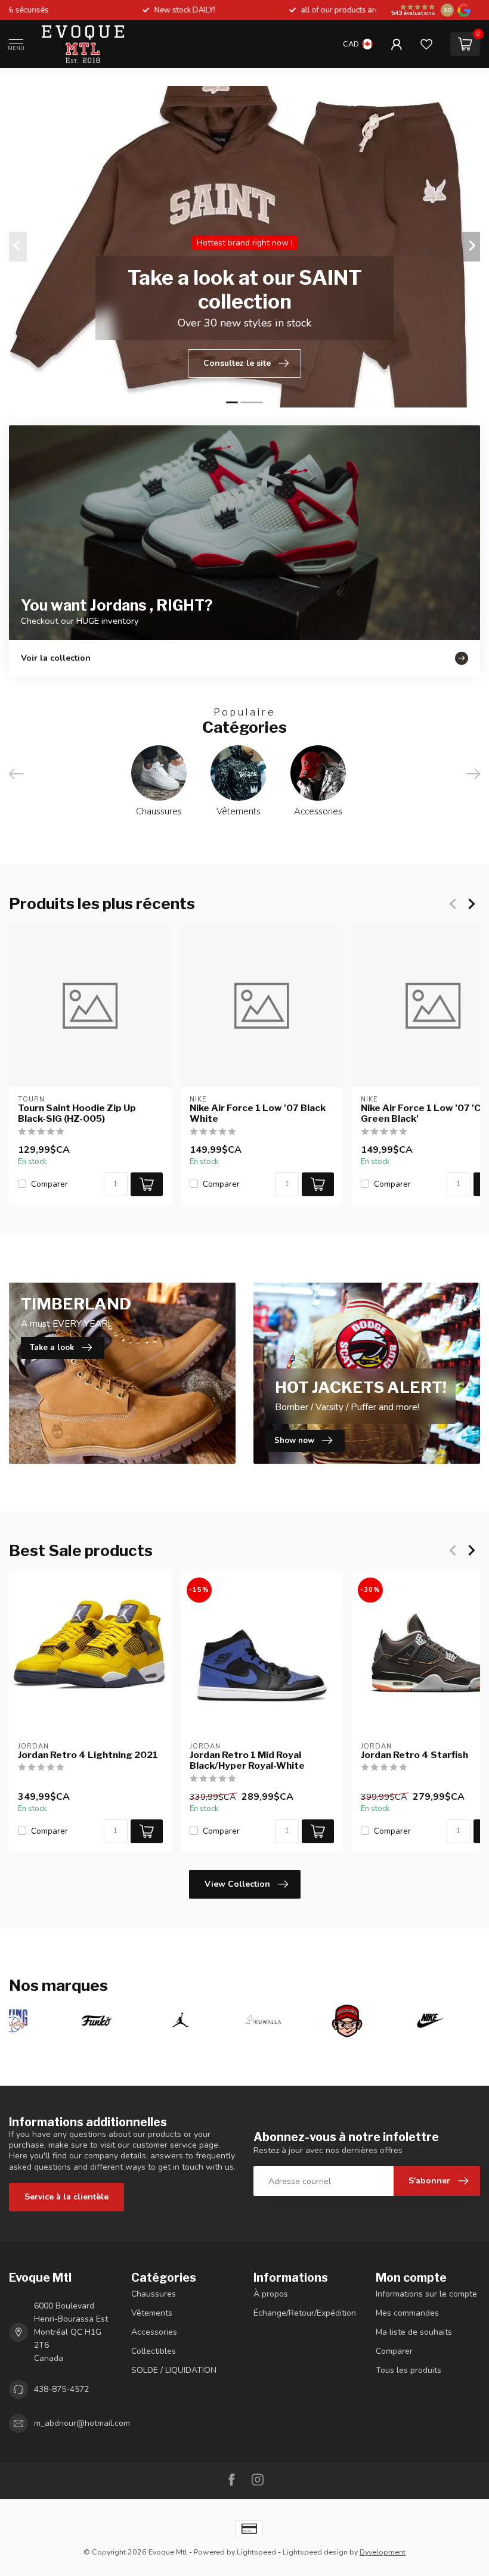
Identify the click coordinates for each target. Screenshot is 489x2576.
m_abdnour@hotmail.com (82, 2423)
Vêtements (152, 2313)
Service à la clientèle (66, 2197)
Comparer (49, 1184)
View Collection (237, 1884)
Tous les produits (408, 2370)
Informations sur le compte (426, 2294)
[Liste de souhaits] (426, 44)
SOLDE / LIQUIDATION (174, 2370)
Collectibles (154, 2351)
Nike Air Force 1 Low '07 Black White (258, 1113)
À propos (271, 2294)
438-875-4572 (61, 2389)
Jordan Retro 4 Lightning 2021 (88, 1755)
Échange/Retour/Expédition (305, 2313)
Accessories (154, 2332)
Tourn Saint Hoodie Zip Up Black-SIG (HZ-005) (77, 1113)
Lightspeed (256, 2552)
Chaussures (154, 2294)
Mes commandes (407, 2313)
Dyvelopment (383, 2552)
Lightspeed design (315, 2552)
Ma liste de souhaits (414, 2332)
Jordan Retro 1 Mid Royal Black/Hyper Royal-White (247, 1760)
